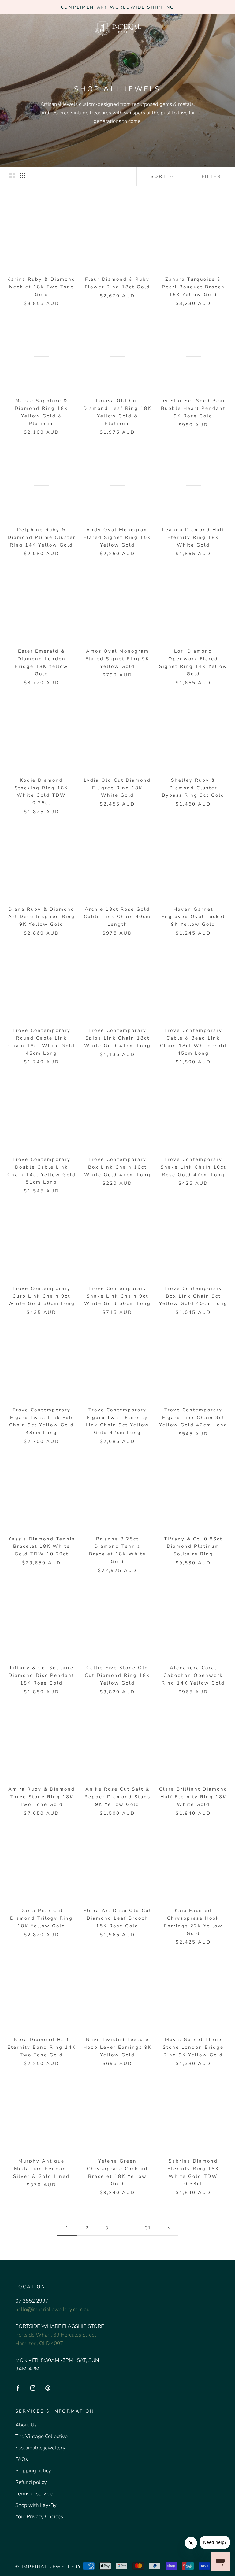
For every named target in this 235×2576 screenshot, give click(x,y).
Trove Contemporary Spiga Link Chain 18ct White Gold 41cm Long (117, 1038)
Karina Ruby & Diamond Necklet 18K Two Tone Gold (41, 287)
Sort (160, 176)
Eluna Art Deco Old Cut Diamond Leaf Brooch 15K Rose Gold (117, 1918)
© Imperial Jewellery (48, 2567)
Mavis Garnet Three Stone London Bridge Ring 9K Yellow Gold (193, 2047)
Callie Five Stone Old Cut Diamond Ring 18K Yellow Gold (117, 1675)
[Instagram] (33, 2388)
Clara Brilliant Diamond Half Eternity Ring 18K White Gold (193, 1797)
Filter (211, 176)
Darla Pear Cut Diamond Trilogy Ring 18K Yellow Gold (41, 1918)
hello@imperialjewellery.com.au (52, 2309)
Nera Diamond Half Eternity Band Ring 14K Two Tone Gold (42, 2047)
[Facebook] (18, 2388)
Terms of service (34, 2494)
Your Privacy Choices (39, 2517)
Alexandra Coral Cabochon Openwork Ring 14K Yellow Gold (193, 1675)
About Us (26, 2425)
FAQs (22, 2459)
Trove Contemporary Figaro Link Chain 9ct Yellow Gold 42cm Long (193, 1418)
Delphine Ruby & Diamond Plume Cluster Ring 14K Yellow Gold (42, 537)
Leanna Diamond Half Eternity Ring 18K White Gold (193, 537)
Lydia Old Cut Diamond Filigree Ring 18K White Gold (117, 788)
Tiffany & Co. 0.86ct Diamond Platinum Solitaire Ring (193, 1547)
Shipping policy (33, 2471)
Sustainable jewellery (40, 2448)
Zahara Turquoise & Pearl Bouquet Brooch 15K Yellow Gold (193, 287)
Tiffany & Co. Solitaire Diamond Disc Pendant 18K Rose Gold (41, 1675)
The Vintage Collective (41, 2436)
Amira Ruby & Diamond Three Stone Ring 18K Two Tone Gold (42, 1797)
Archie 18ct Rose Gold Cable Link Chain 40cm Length (117, 917)
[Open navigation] (13, 28)
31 (148, 2228)
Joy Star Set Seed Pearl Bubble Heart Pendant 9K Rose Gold (193, 408)
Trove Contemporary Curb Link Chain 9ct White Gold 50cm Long (42, 1296)
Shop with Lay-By (36, 2505)
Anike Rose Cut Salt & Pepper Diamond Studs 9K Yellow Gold (117, 1797)
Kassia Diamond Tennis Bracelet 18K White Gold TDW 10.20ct (42, 1547)
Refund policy (31, 2482)
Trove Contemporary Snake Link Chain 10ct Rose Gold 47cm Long (193, 1167)
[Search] (209, 28)
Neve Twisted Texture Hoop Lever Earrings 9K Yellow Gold (117, 2047)
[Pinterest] (48, 2388)
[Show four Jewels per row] (23, 176)
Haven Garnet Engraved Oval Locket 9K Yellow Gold (193, 917)
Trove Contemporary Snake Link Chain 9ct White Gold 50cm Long (117, 1296)
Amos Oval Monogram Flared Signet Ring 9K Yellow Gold (117, 659)
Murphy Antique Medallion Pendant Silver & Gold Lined (41, 2169)
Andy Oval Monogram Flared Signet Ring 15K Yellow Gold (117, 537)
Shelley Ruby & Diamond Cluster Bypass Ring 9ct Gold (193, 788)
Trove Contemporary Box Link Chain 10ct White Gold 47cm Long (117, 1167)
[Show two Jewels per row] (12, 176)
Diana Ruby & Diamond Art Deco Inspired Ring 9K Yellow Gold (42, 917)
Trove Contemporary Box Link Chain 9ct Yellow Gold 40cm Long (193, 1296)
